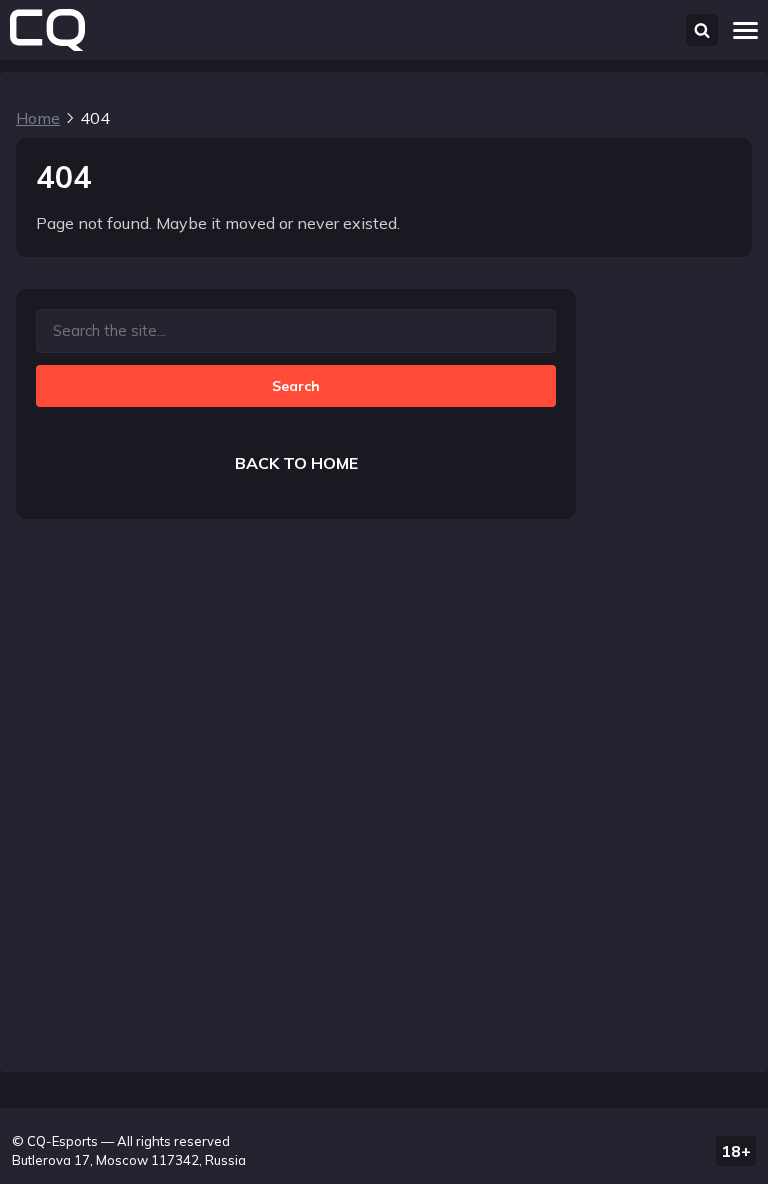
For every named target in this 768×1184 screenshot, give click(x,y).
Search (296, 386)
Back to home (296, 463)
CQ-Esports (62, 1141)
